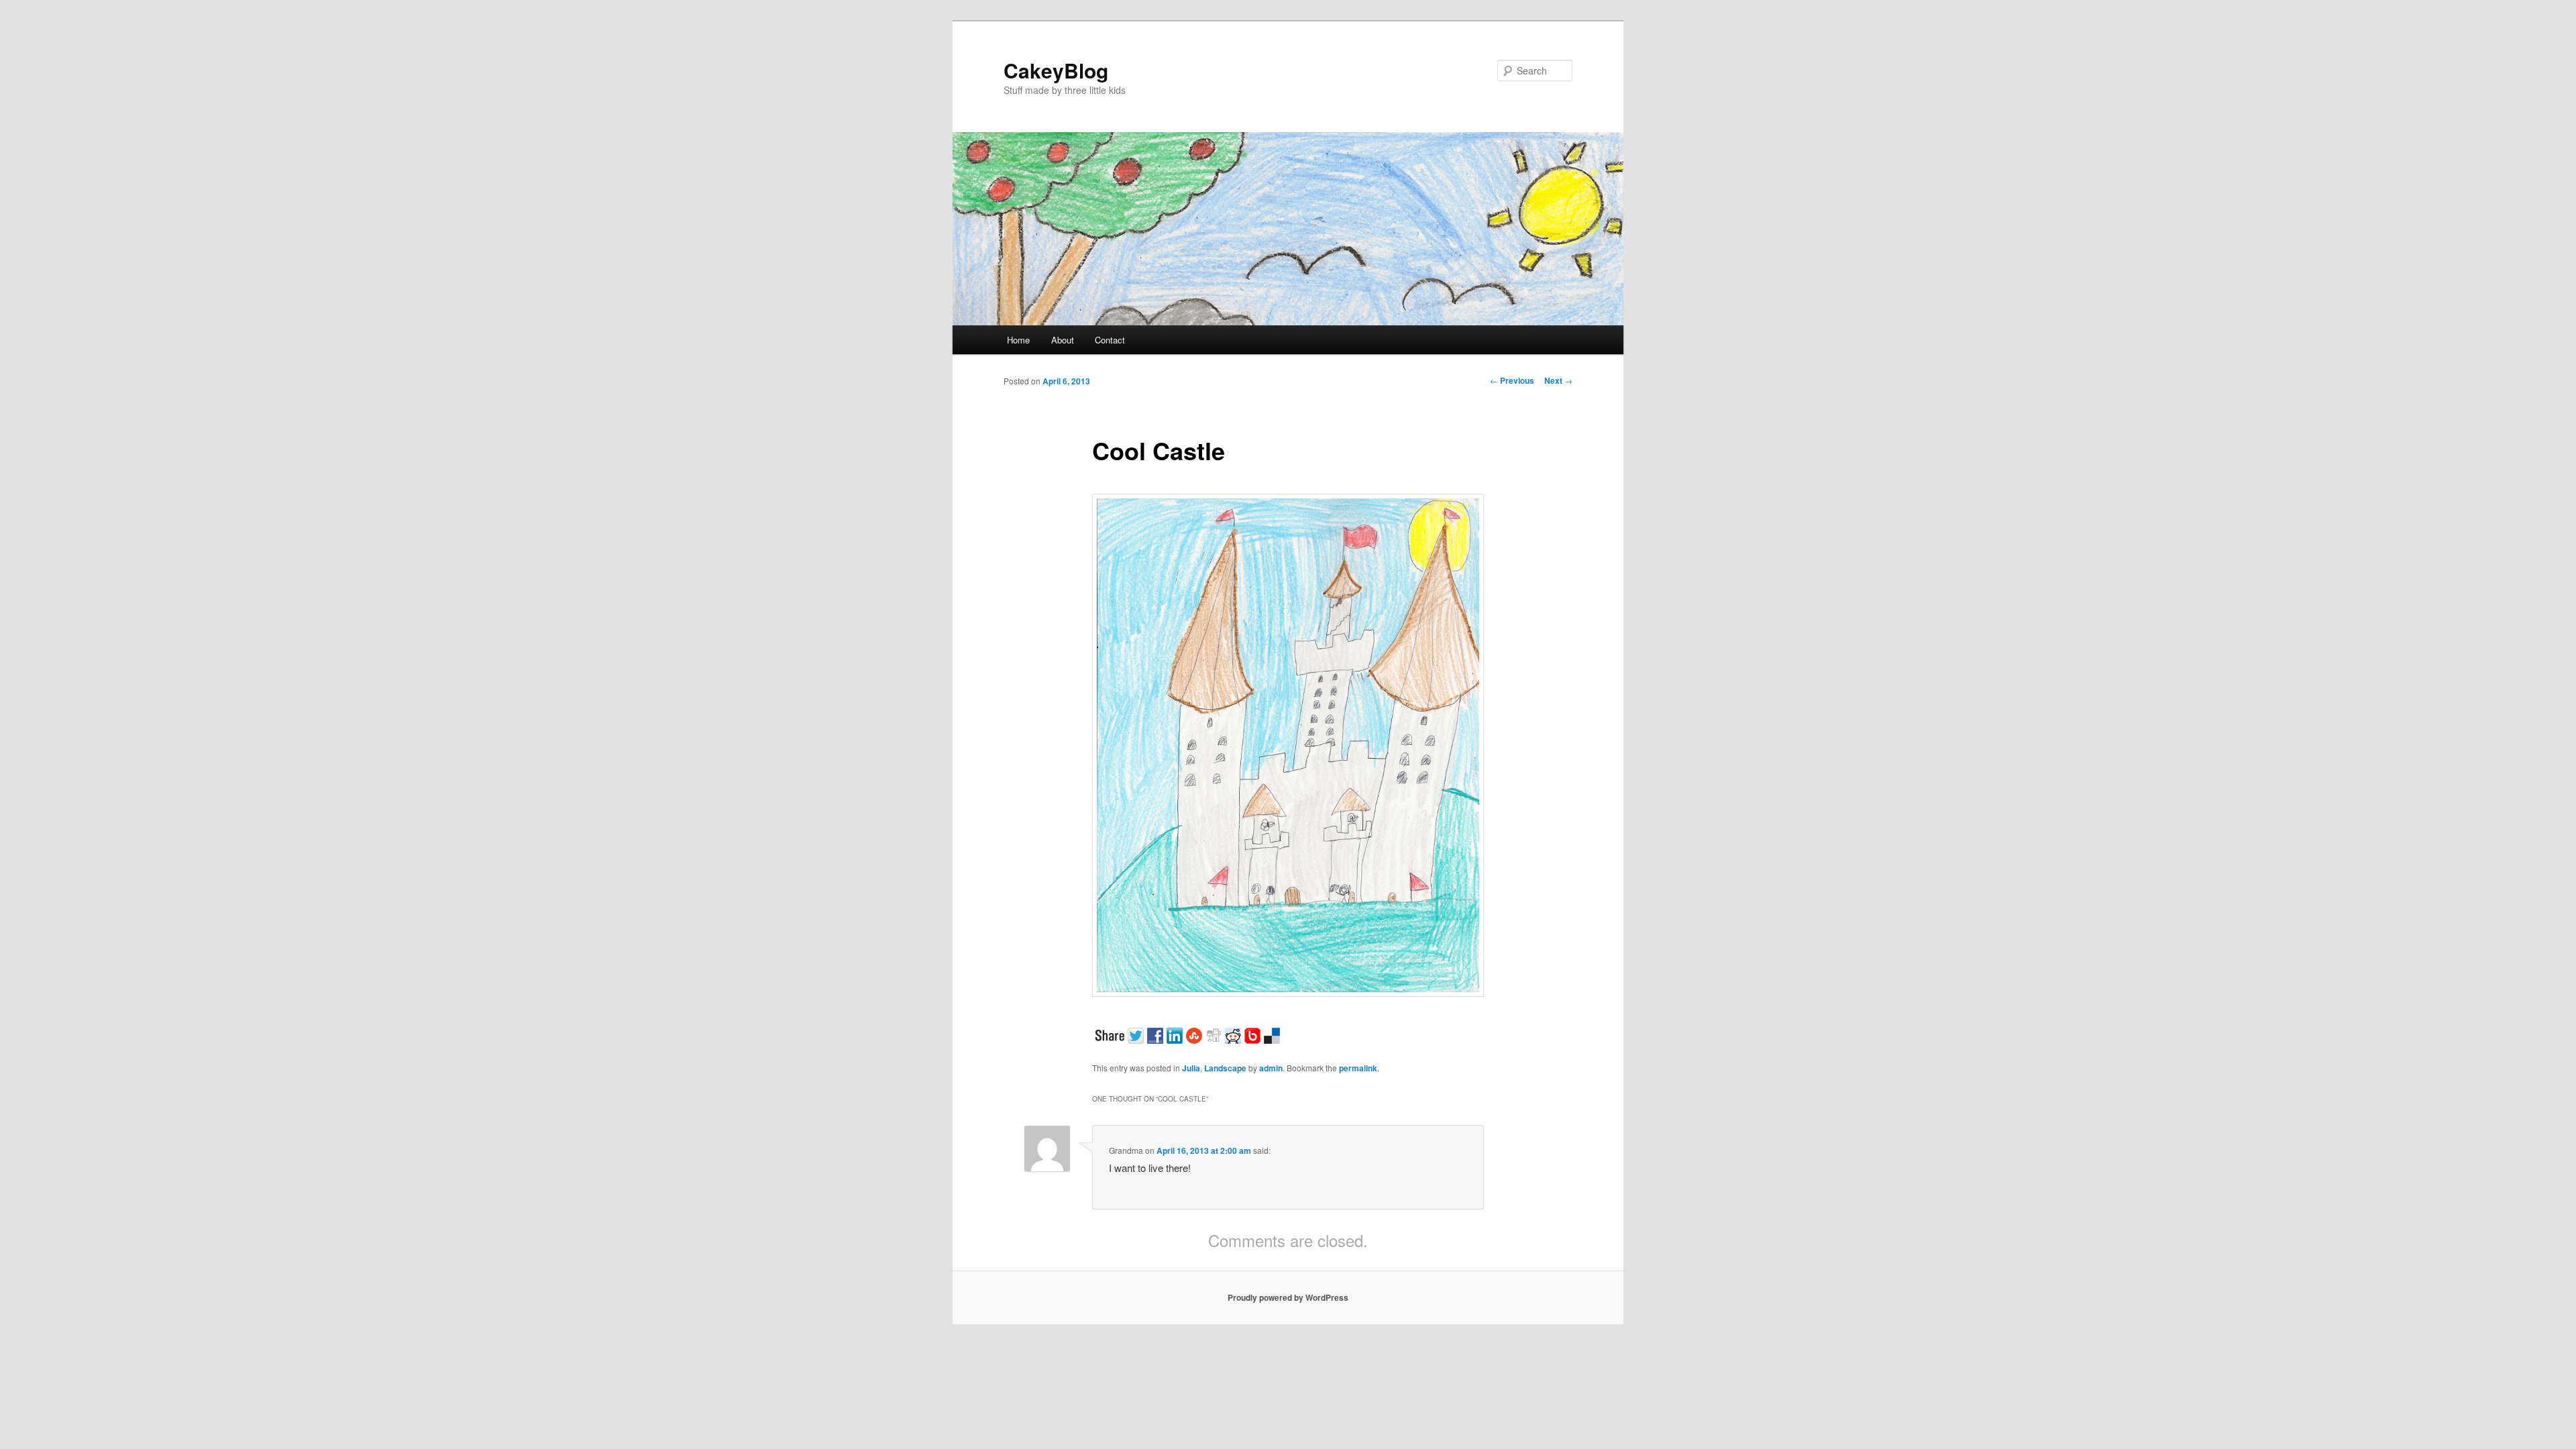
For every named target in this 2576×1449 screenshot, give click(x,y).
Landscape (1225, 1068)
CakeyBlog (1056, 70)
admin (1271, 1068)
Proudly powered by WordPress (1288, 1297)
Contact (1110, 340)
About (1063, 340)
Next (1558, 380)
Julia (1191, 1068)
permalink (1358, 1068)
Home (1018, 340)
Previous (1512, 380)
